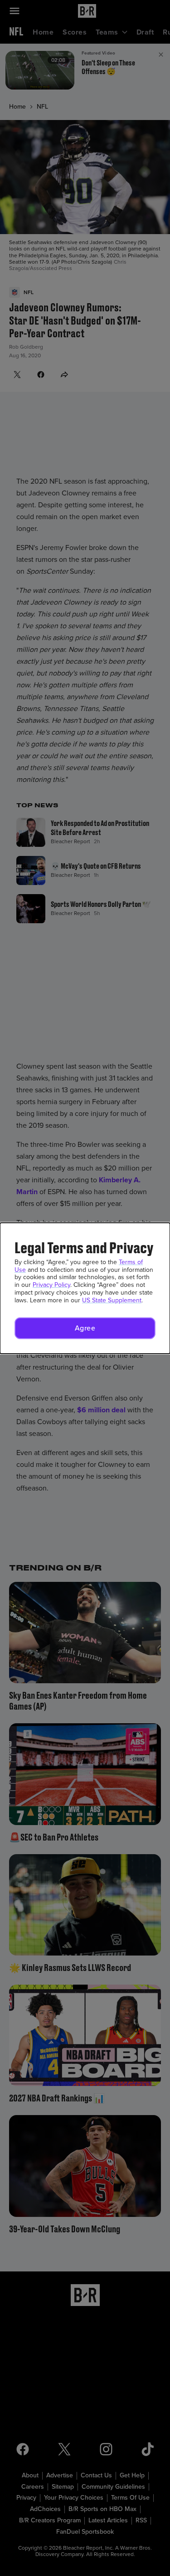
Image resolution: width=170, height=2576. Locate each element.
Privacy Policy (51, 1285)
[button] (85, 1328)
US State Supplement (112, 1300)
